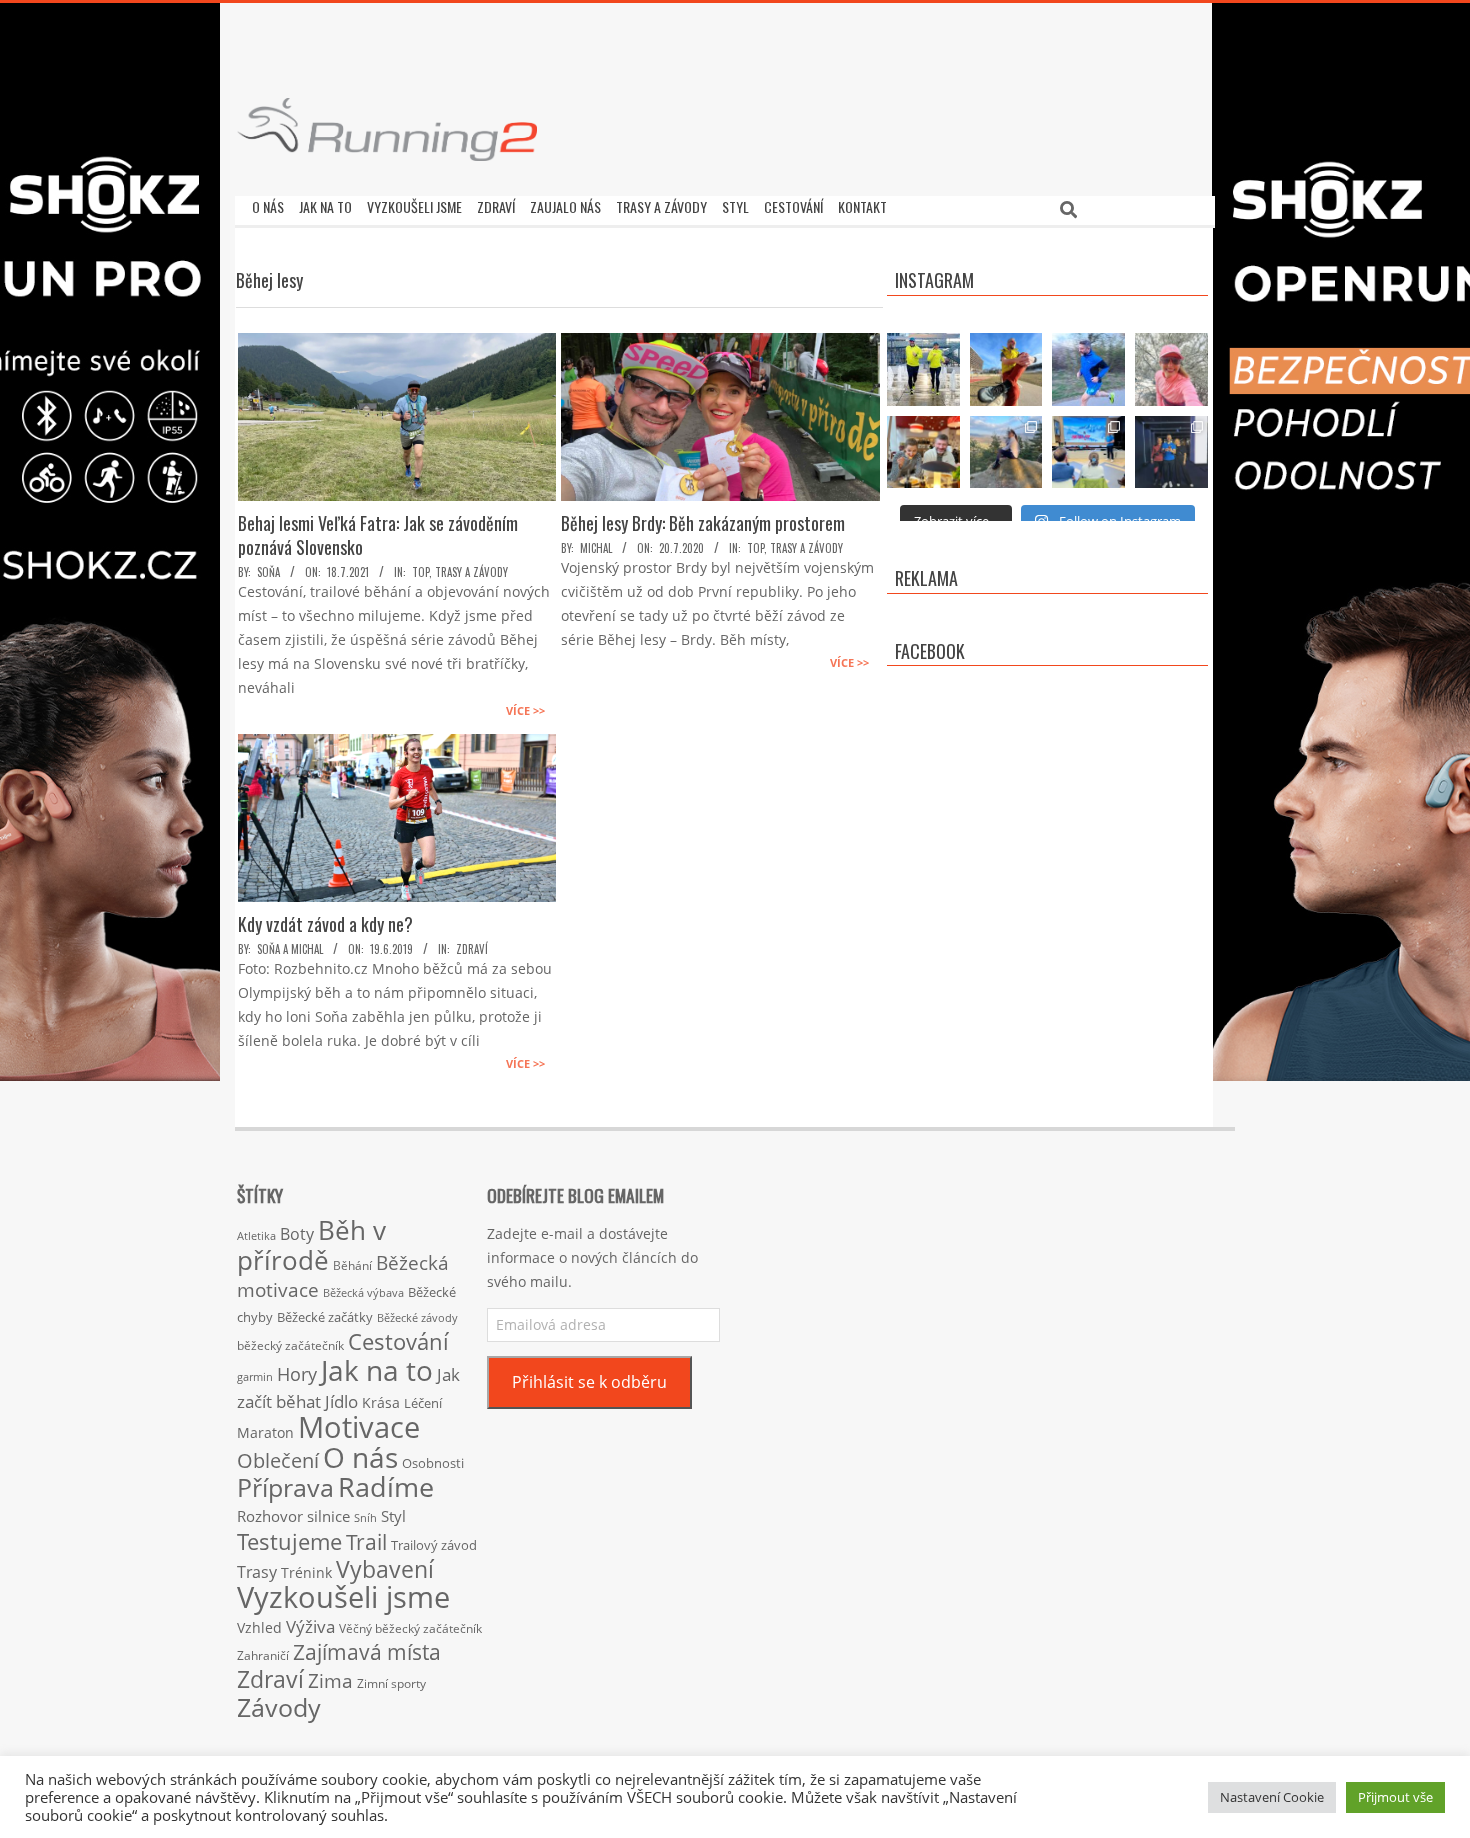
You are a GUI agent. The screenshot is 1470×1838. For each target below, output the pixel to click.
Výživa (310, 1626)
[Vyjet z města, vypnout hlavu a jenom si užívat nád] (1006, 452)
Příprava (285, 1487)
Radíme (386, 1486)
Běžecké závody (417, 1317)
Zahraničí (263, 1655)
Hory (297, 1374)
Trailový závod (434, 1545)
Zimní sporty (391, 1683)
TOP (420, 572)
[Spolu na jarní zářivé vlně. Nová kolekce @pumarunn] (923, 369)
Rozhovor (270, 1516)
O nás (360, 1457)
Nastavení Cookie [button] (1272, 1797)
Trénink (306, 1572)
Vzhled (259, 1627)
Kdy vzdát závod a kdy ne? (325, 924)
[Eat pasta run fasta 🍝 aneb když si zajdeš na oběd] (923, 452)
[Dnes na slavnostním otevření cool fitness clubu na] (1171, 452)
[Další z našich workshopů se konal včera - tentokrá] (1088, 452)
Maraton (265, 1432)
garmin (255, 1377)
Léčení (423, 1403)
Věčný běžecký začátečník (410, 1628)
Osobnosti (433, 1463)
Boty (297, 1234)
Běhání (352, 1265)
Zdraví (472, 949)
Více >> (525, 710)
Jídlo (341, 1401)
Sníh (365, 1518)
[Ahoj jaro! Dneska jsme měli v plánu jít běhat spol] (1171, 369)
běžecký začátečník (290, 1345)
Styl (393, 1516)
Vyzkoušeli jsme (343, 1597)
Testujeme (289, 1541)
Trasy (257, 1572)
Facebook (930, 651)
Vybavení (385, 1569)
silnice (328, 1516)
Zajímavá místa (367, 1651)
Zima (330, 1681)
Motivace (359, 1426)
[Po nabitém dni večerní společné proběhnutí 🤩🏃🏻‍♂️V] (1088, 369)
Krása (381, 1402)
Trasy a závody (471, 572)
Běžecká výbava (363, 1292)
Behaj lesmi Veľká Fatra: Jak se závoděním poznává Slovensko (378, 535)
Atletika (256, 1235)
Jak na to (377, 1370)
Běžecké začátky (325, 1317)
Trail (366, 1541)
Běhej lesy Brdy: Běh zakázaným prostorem (703, 523)
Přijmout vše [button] (1395, 1797)
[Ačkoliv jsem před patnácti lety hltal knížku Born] (1006, 369)
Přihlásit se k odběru (589, 1382)
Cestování (398, 1341)
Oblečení (278, 1460)
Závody (279, 1707)
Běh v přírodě (311, 1245)
